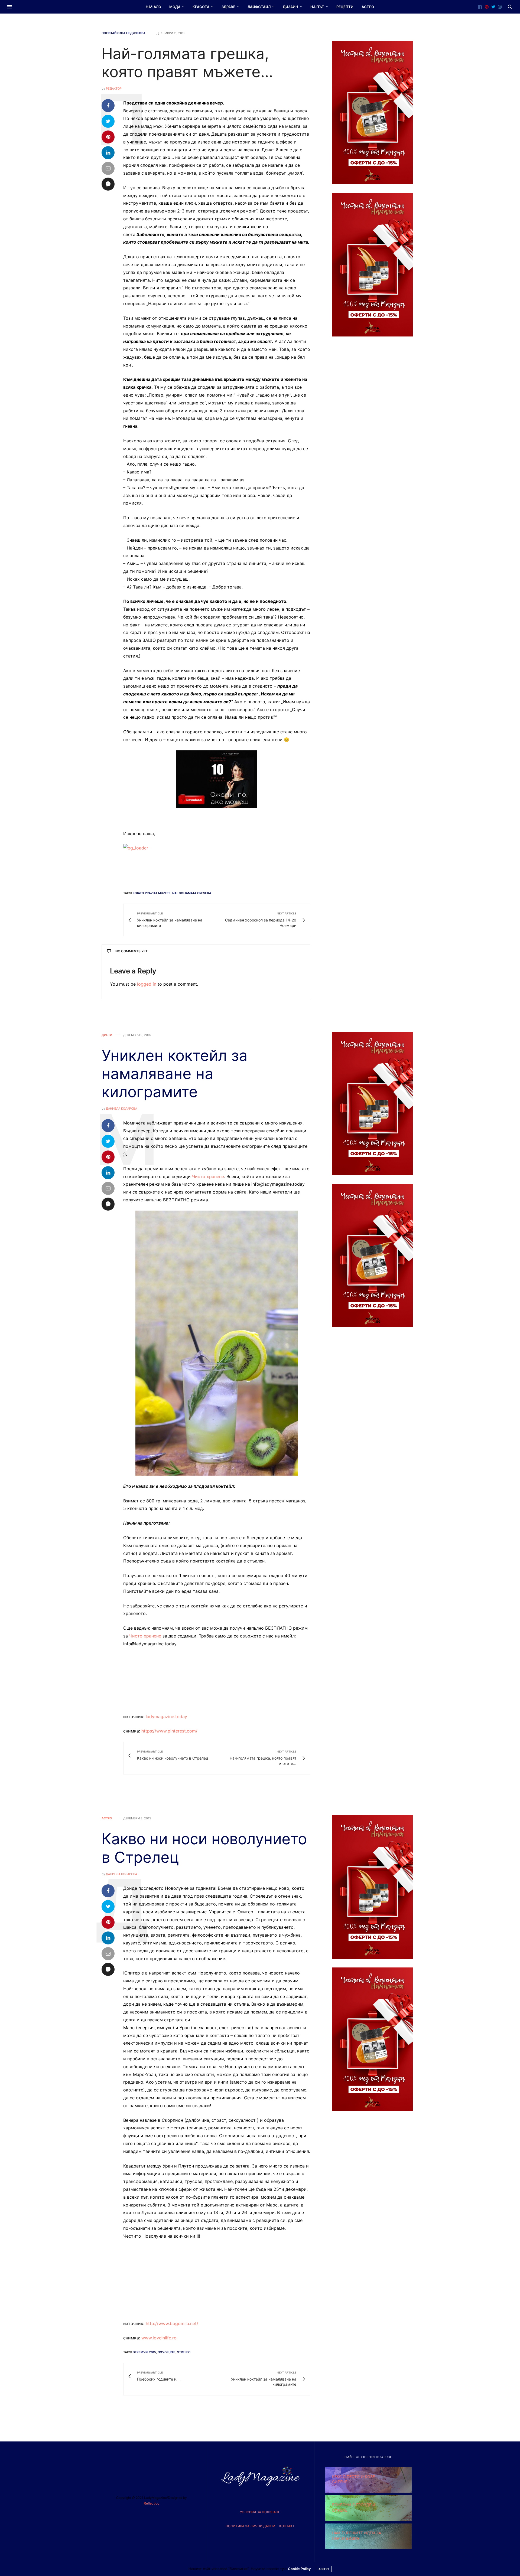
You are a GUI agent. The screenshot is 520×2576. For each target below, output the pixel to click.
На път (317, 7)
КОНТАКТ (287, 2526)
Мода (175, 7)
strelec (184, 2352)
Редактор (114, 89)
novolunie (167, 2352)
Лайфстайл (259, 7)
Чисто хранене (208, 1176)
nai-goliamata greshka (192, 893)
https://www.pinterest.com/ (169, 1731)
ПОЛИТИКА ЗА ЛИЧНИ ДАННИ (250, 2526)
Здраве (228, 7)
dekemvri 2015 (144, 2352)
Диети (107, 1035)
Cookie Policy (299, 2569)
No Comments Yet (131, 951)
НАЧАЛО (153, 7)
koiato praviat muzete (152, 893)
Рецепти (345, 7)
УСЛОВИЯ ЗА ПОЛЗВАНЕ (260, 2512)
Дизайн (290, 7)
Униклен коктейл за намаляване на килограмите (175, 1074)
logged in (147, 984)
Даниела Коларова (121, 1109)
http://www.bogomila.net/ (172, 2323)
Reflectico (152, 2503)
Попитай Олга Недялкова (123, 33)
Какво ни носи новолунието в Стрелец (204, 1848)
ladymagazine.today (166, 1717)
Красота (201, 7)
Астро (368, 7)
